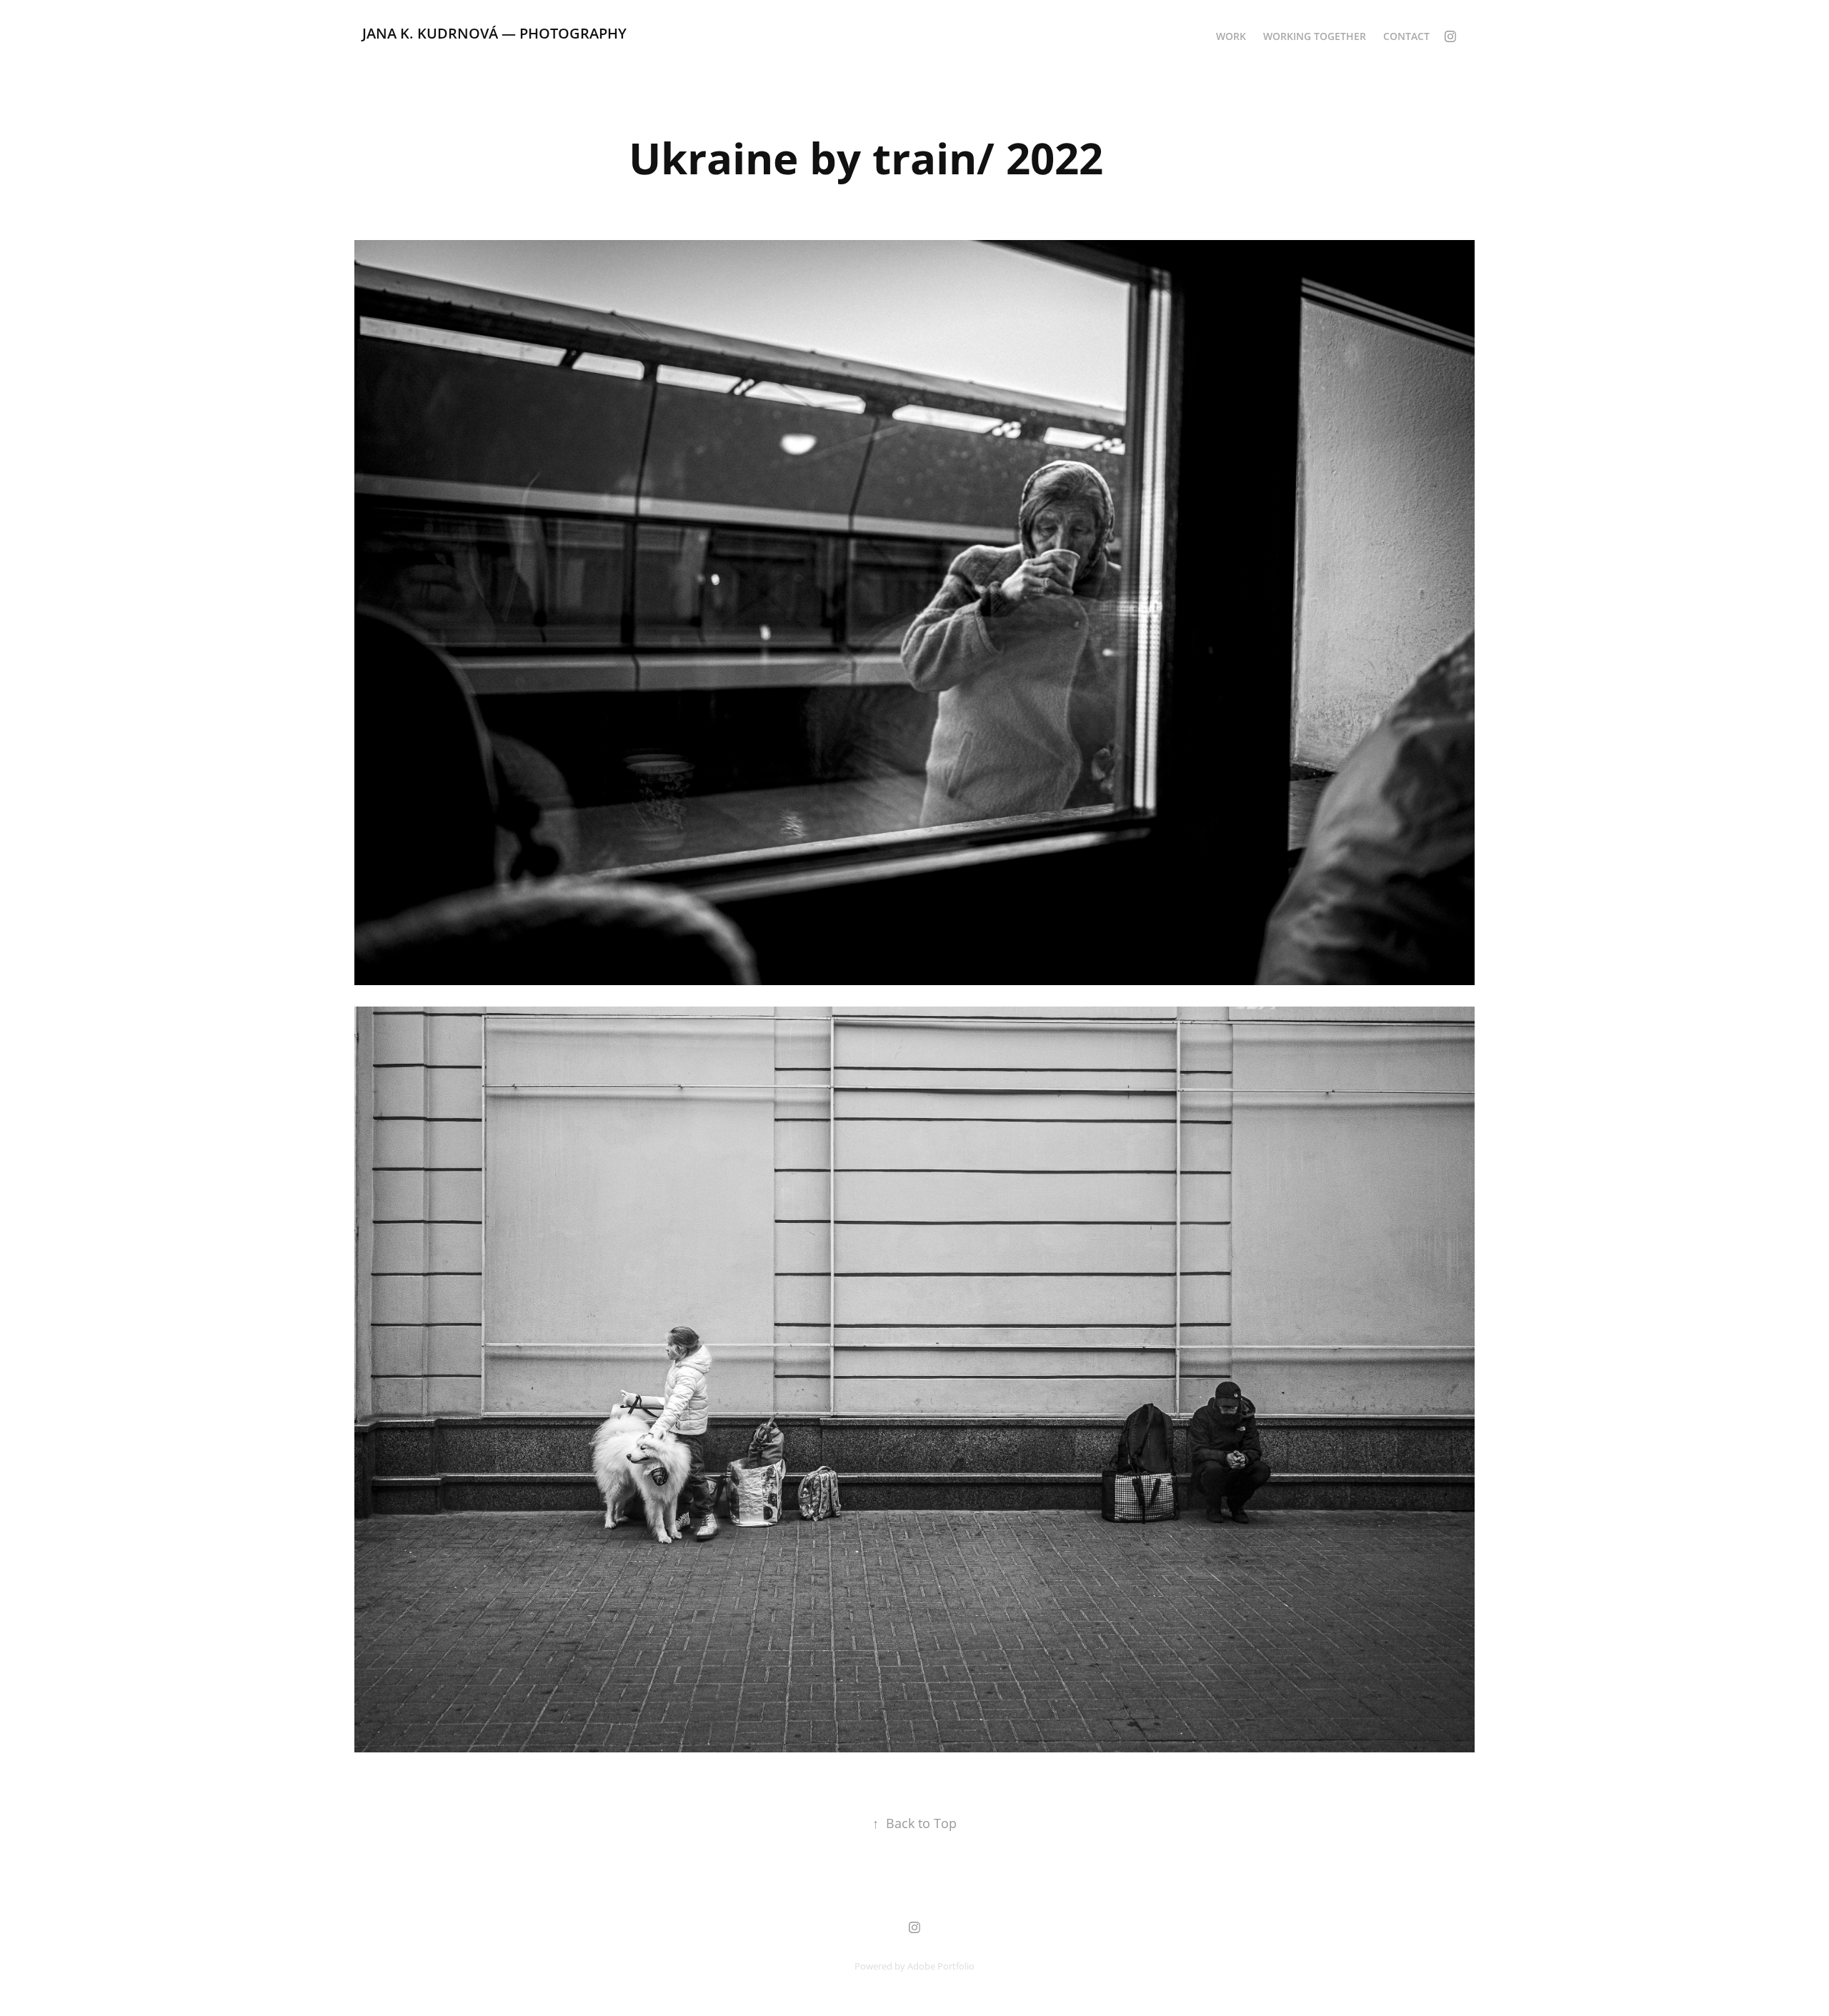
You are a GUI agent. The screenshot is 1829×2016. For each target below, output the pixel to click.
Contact (1406, 36)
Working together (1315, 36)
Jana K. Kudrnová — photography (494, 33)
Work (1231, 36)
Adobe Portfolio (941, 1966)
